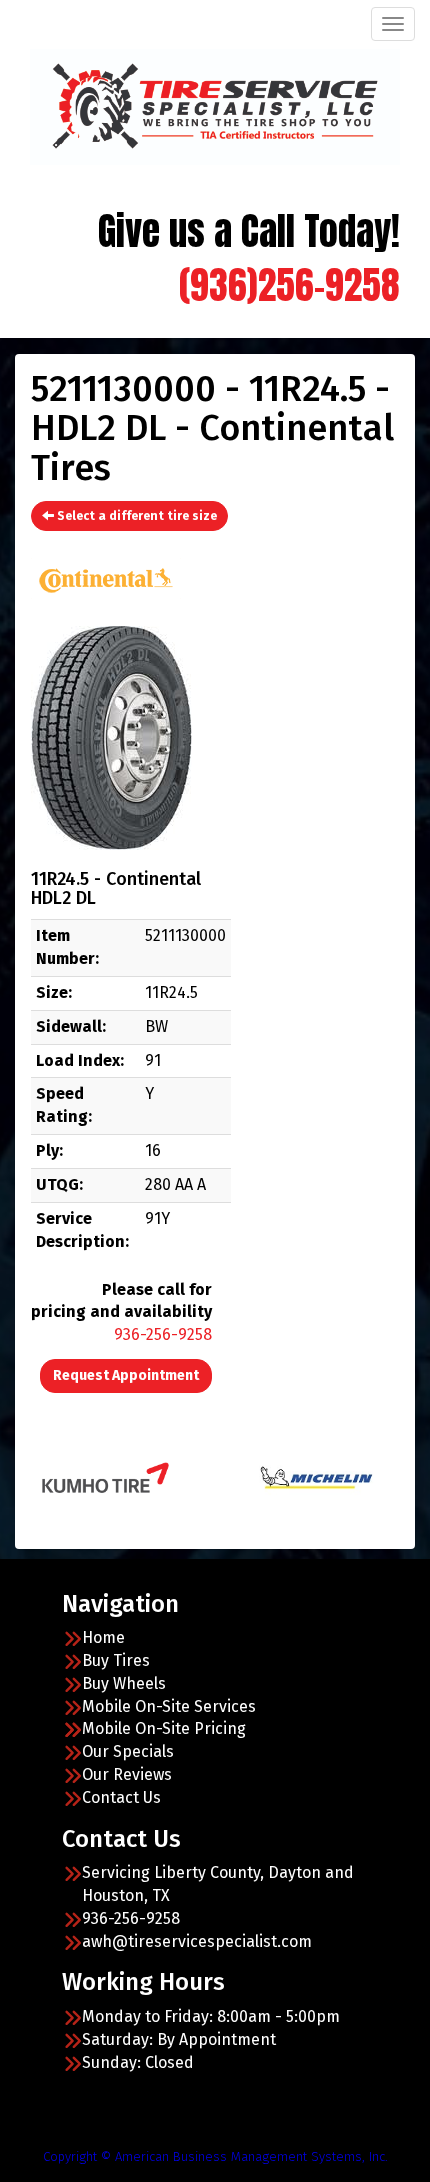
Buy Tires (116, 1660)
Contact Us (121, 1797)
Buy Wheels (124, 1683)
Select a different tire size (135, 516)
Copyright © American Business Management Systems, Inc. (215, 2156)
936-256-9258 (163, 1334)
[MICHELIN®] (291, 1476)
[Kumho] (80, 1476)
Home (103, 1637)
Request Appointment (126, 1375)
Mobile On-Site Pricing (164, 1728)
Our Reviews (127, 1774)
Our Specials (128, 1751)
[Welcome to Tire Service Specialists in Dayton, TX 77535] (215, 104)
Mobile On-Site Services (169, 1706)
